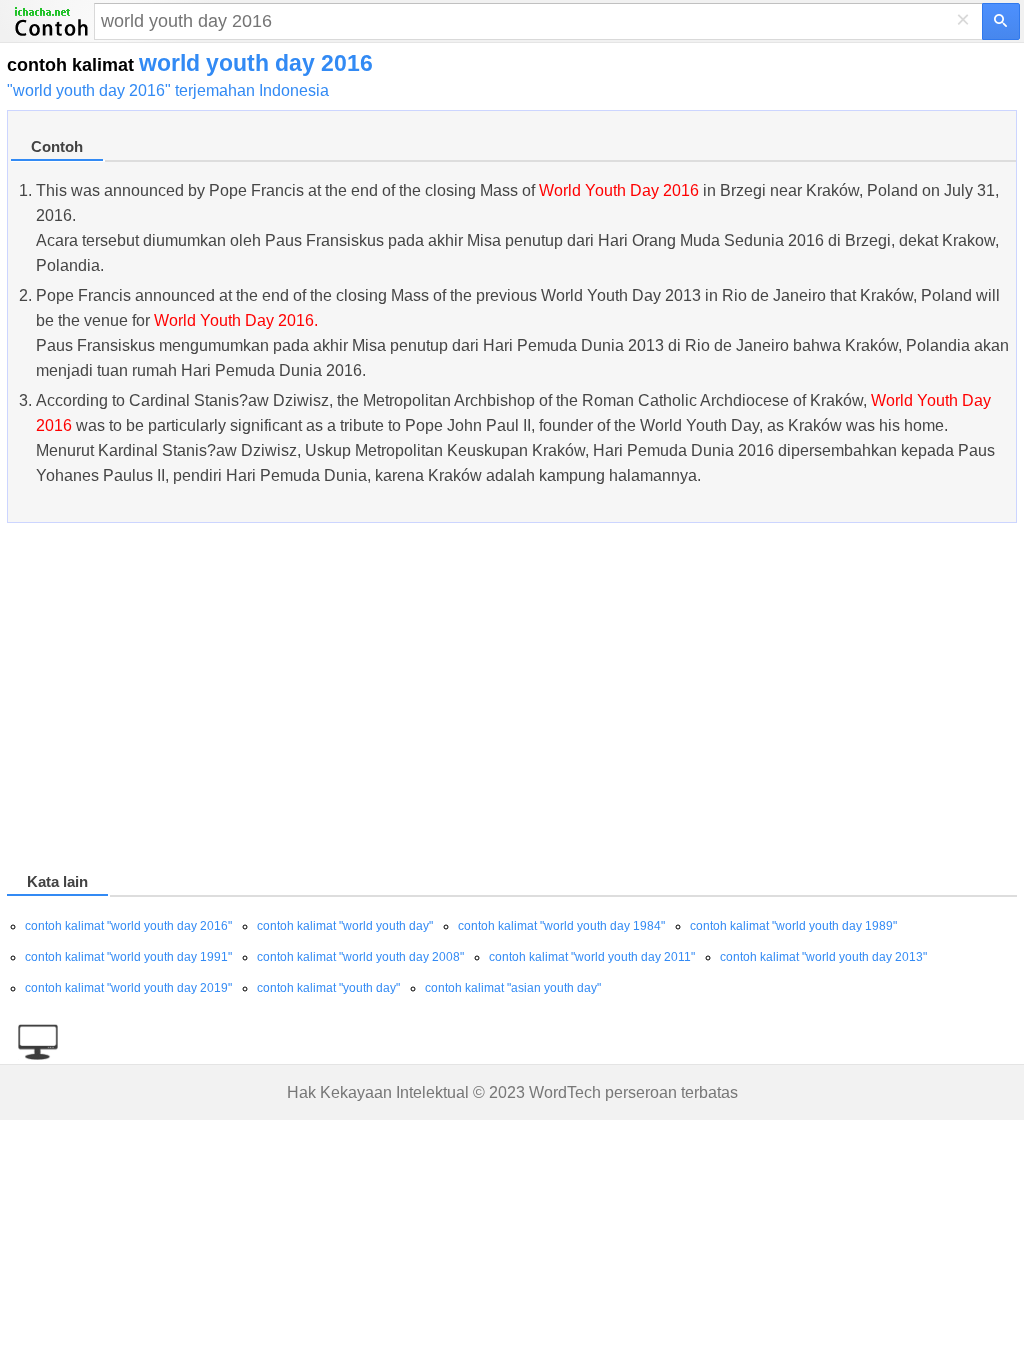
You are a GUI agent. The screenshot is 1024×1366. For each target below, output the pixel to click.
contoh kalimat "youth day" (328, 988)
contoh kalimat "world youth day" (345, 926)
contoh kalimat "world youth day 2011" (592, 957)
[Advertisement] (512, 701)
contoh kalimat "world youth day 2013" (823, 957)
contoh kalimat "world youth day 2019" (128, 988)
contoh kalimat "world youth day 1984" (561, 926)
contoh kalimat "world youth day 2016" (128, 926)
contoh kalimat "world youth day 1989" (793, 926)
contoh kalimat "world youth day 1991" (128, 957)
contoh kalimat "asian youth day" (513, 988)
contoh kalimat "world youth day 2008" (360, 957)
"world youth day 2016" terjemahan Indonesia (168, 90)
